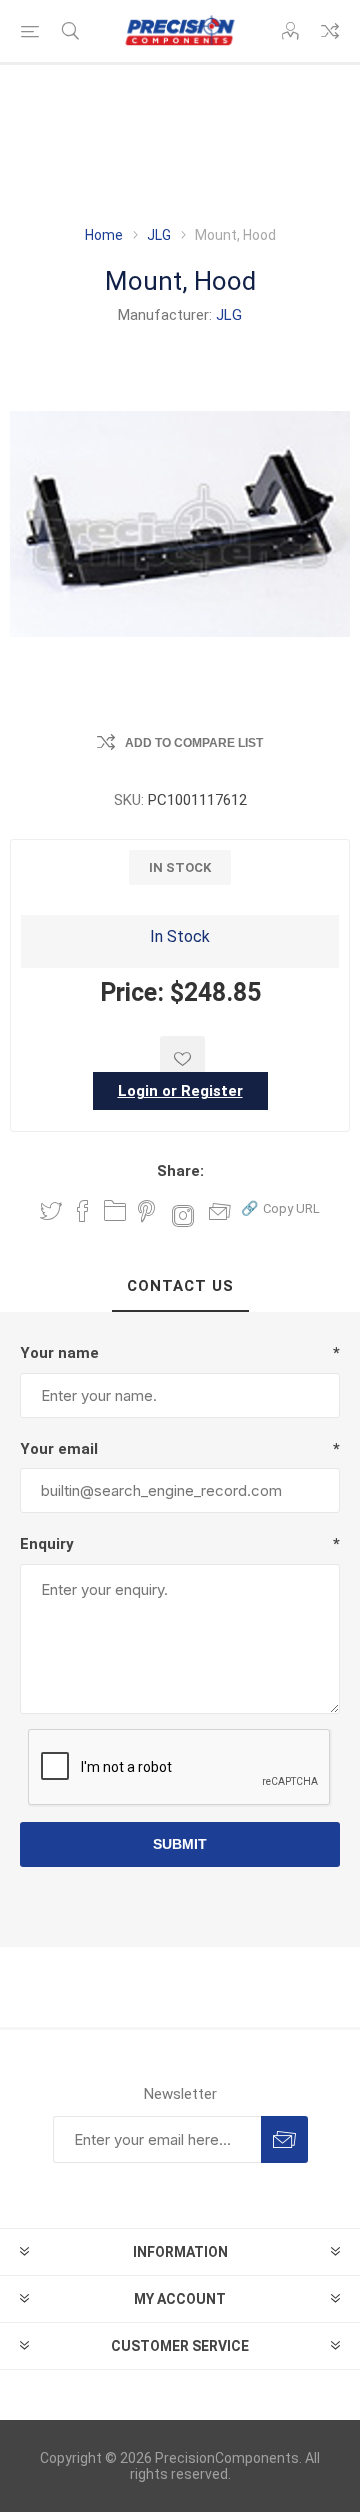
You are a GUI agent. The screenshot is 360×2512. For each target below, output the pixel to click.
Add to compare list (194, 743)
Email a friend (220, 1211)
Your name (59, 1353)
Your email (59, 1449)
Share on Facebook (83, 1211)
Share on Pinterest (146, 1211)
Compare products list (330, 31)
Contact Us (180, 1286)
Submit (180, 1844)
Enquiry (47, 1544)
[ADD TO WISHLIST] (182, 1058)
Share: (180, 1171)
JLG (229, 315)
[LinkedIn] (115, 1211)
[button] (280, 1207)
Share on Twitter (51, 1211)
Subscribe (284, 2139)
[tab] (180, 1287)
